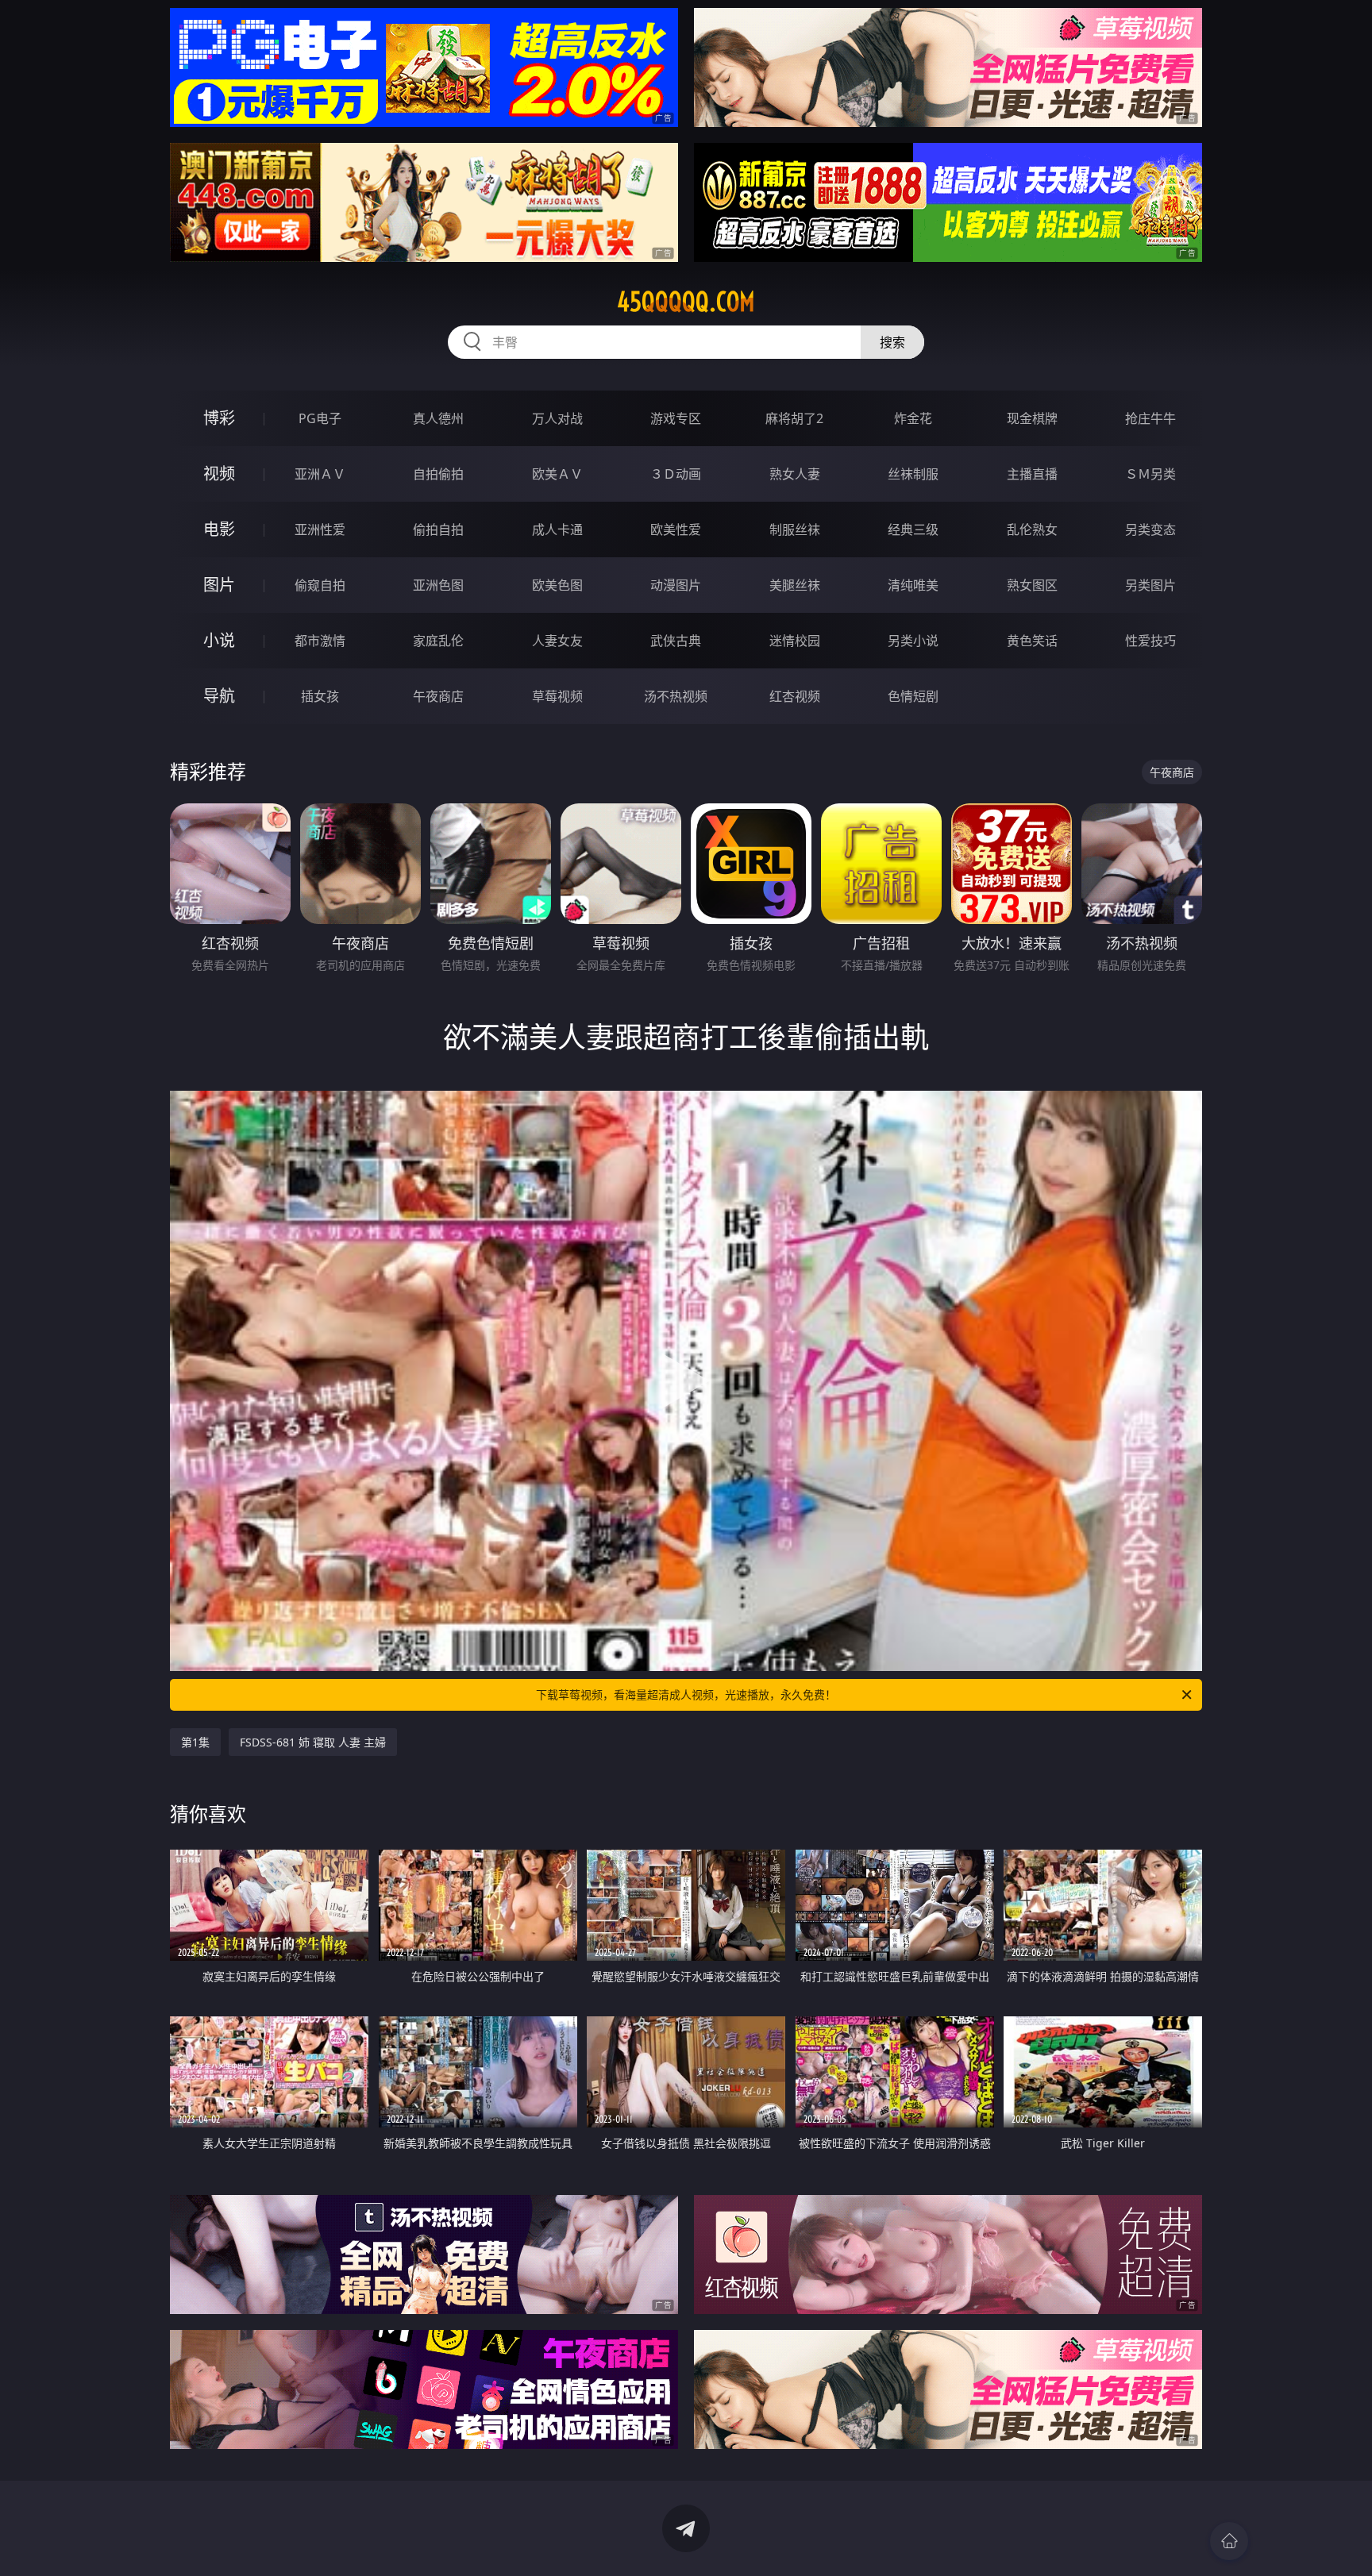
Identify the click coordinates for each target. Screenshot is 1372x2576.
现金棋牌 (1032, 418)
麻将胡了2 (794, 418)
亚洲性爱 (320, 529)
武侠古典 (676, 641)
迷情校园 (795, 641)
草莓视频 (557, 696)
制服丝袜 (795, 529)
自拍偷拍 (438, 474)
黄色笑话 (1032, 641)
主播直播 (1032, 474)
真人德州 (438, 418)
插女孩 (320, 696)
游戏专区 (676, 418)
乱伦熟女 (1032, 529)
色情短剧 (913, 696)
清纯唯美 (913, 585)
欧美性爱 (676, 529)
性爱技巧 (1150, 641)
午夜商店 (438, 696)
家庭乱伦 (438, 641)
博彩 (219, 418)
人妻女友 (557, 641)
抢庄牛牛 (1150, 418)
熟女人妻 (795, 474)
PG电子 (320, 418)
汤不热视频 (676, 696)
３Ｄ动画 (676, 474)
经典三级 (913, 529)
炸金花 (913, 418)
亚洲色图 (438, 585)
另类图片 (1150, 585)
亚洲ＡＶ (320, 474)
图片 (219, 585)
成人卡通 (557, 529)
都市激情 (320, 641)
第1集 (195, 1742)
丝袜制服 (913, 474)
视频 (219, 474)
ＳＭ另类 (1150, 474)
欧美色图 (557, 585)
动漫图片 (676, 585)
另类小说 (913, 641)
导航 (219, 696)
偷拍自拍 (438, 529)
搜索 (892, 342)
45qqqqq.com (686, 302)
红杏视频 (795, 696)
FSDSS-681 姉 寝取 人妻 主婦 (313, 1742)
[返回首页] (1229, 2541)
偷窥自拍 (320, 585)
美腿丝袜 (795, 585)
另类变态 (1150, 529)
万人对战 (557, 418)
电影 (219, 529)
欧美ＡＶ (557, 474)
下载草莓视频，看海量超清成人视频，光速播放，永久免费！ (686, 1694)
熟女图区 (1032, 585)
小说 (219, 640)
